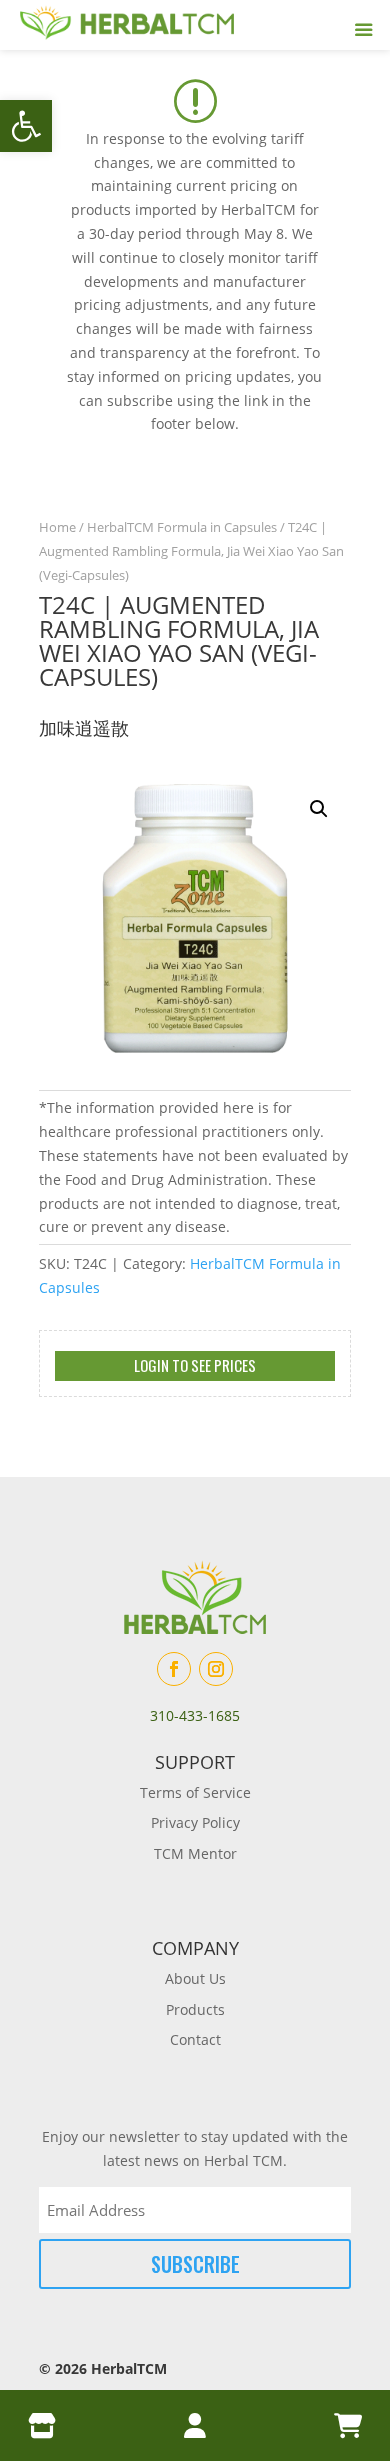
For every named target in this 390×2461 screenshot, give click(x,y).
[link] (26, 126)
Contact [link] (195, 2039)
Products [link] (195, 2009)
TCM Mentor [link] (195, 1853)
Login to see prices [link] (195, 1365)
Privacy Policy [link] (195, 1822)
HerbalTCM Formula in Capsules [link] (182, 527)
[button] (319, 809)
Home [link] (57, 527)
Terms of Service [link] (195, 1792)
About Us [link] (195, 1978)
